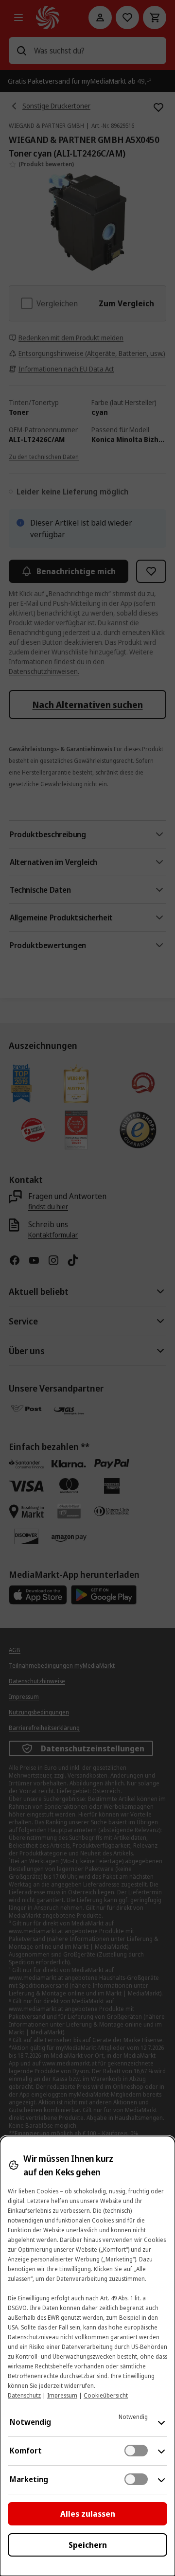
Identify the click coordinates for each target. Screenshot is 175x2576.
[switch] (136, 2451)
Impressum (62, 2395)
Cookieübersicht (106, 2395)
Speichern (88, 2545)
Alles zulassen (88, 2514)
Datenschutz (24, 2395)
